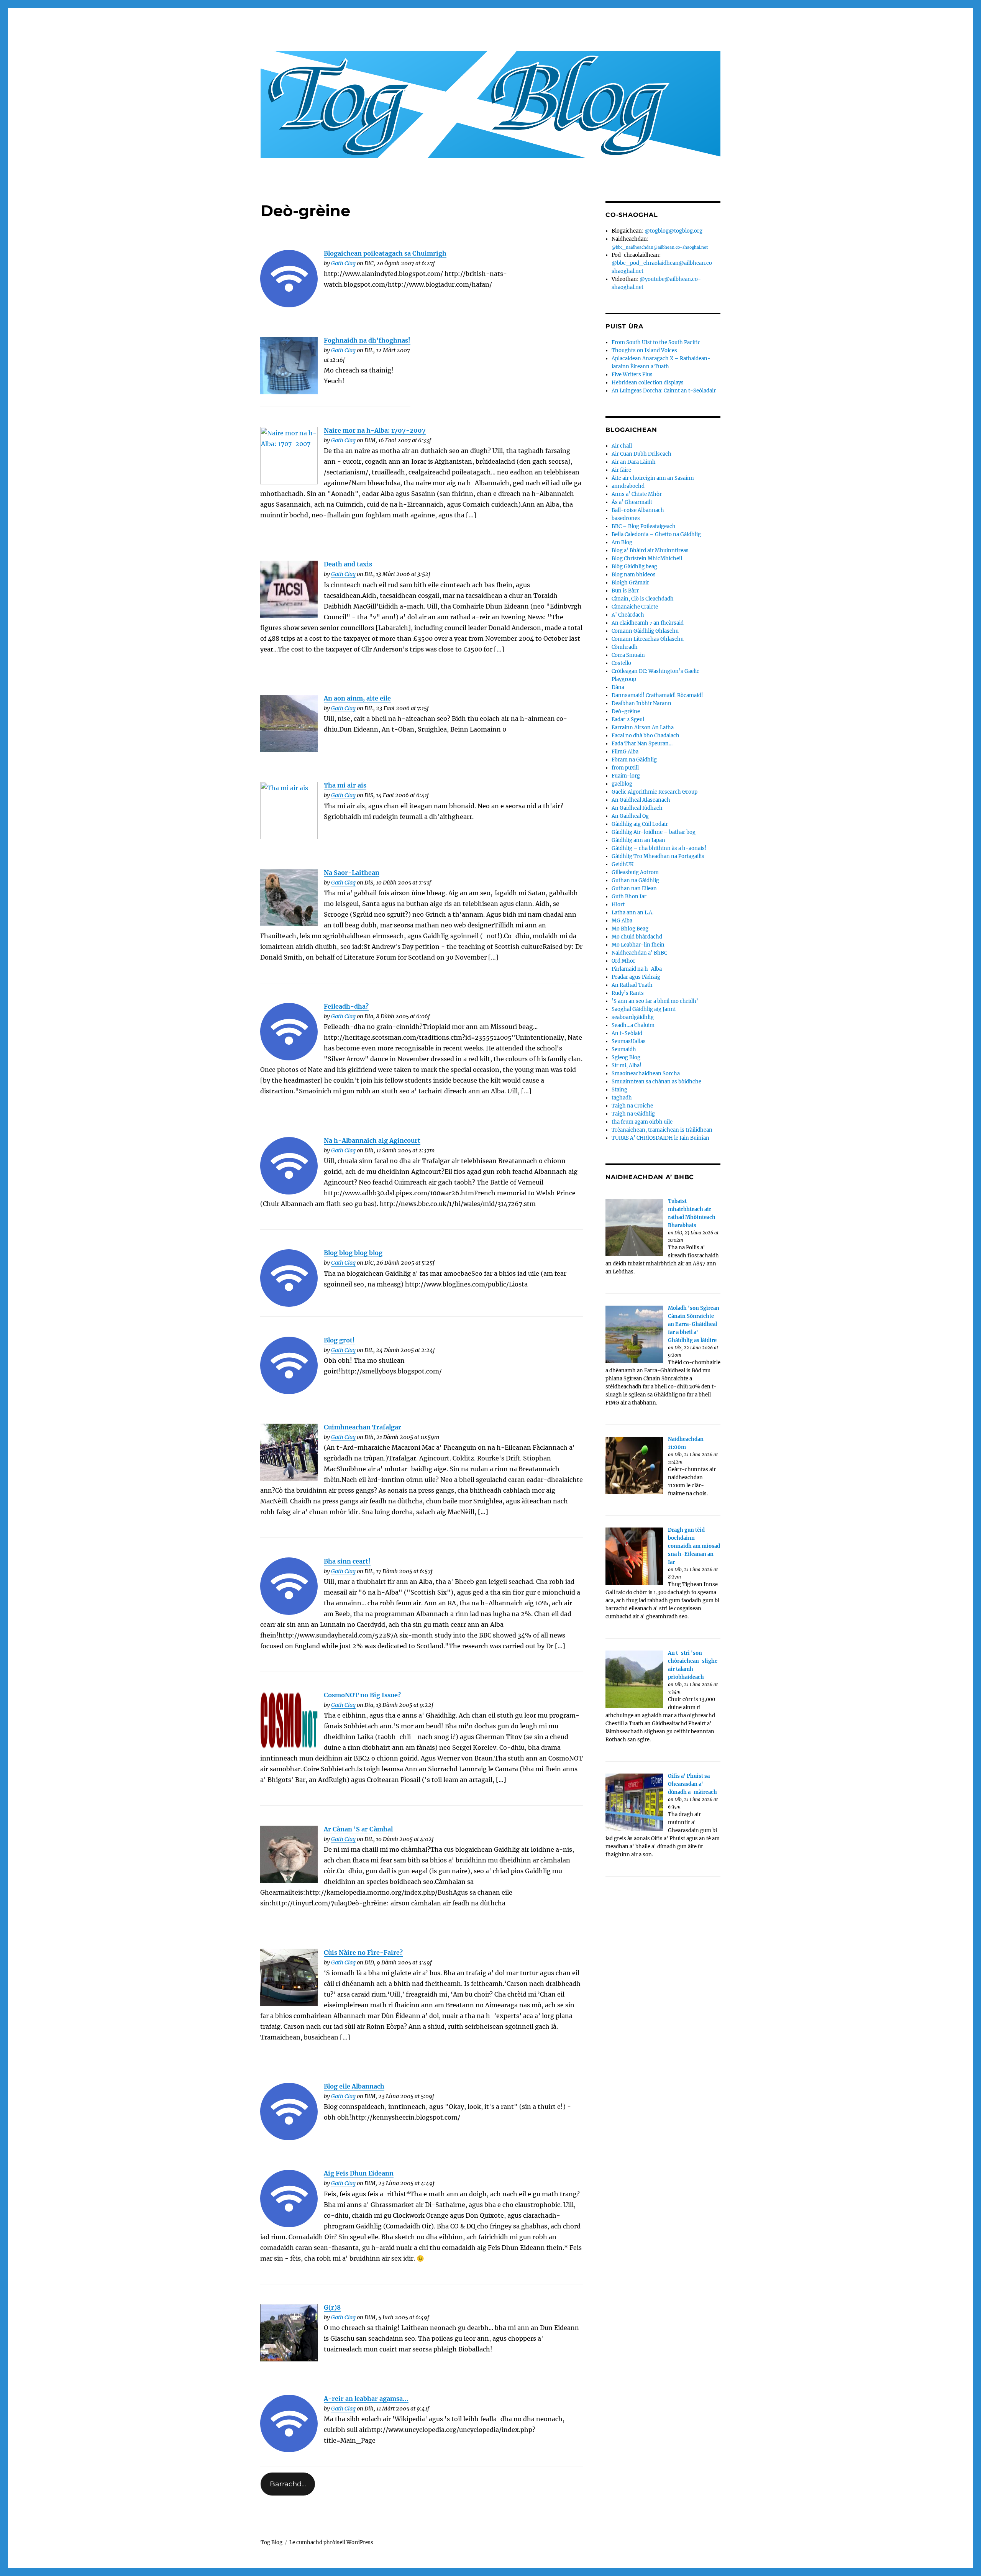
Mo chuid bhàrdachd (637, 937)
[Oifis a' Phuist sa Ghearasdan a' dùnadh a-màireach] (634, 1802)
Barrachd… (288, 2484)
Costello (621, 663)
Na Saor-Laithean (352, 873)
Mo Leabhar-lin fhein (638, 945)
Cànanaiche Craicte (635, 607)
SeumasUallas (629, 1041)
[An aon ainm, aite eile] (289, 724)
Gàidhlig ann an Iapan (638, 840)
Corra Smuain (628, 655)
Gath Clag (343, 263)
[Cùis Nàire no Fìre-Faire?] (289, 1977)
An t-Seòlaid (627, 1033)
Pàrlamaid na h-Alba (637, 969)
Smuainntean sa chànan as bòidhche (656, 1082)
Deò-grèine (626, 711)
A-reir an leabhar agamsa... (366, 2399)
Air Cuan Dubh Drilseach (641, 454)
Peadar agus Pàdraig (636, 977)
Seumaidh (624, 1049)
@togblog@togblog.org (673, 231)
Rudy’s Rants (628, 993)
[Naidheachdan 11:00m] (634, 1465)
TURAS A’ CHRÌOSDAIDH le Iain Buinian (660, 1138)
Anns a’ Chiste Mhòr (637, 494)
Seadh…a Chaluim (633, 1025)
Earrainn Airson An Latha (643, 728)
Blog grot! (339, 1340)
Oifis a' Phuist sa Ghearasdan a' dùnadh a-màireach (692, 1784)
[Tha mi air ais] (289, 811)
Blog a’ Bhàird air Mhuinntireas (650, 550)
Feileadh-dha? (346, 1006)
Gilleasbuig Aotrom (635, 872)
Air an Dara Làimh (634, 462)
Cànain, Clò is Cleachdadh (643, 599)
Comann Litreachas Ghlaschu (648, 639)
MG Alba (622, 921)
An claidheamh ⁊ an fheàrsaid (648, 623)
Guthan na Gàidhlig (635, 880)
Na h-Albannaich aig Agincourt (372, 1140)
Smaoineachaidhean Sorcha (646, 1074)
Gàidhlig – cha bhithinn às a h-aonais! (659, 848)
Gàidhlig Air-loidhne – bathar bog (654, 832)
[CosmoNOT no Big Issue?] (289, 1720)
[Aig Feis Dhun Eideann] (289, 2199)
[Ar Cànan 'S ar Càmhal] (289, 1854)
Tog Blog (271, 2542)
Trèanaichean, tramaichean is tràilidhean (662, 1130)
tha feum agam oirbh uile (642, 1122)
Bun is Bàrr (625, 591)
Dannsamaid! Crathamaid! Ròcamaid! (657, 695)
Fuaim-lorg (626, 776)
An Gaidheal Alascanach (641, 800)
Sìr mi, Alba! (627, 1066)
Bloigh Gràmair (630, 583)
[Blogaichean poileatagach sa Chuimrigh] (289, 279)
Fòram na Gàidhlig (634, 760)
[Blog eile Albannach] (289, 2112)
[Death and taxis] (289, 589)
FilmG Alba (625, 752)
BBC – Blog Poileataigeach (644, 526)
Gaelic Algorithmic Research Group (655, 792)
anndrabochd (628, 486)
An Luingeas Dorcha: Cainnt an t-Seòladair (664, 391)
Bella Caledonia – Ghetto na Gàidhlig (656, 534)
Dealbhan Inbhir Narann (641, 703)
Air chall (622, 446)
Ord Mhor (623, 961)
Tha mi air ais (345, 785)
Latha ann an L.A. (632, 913)
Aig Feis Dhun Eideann (359, 2173)
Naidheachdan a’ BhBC (639, 953)
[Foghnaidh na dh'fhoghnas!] (289, 366)
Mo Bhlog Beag (630, 929)
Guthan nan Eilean (634, 888)
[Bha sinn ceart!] (289, 1586)
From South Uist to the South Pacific (656, 342)
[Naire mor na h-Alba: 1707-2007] (289, 456)
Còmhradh (625, 647)
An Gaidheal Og (630, 816)
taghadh (622, 1098)
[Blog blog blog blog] (289, 1278)
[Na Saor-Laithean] (289, 897)
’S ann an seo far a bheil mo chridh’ (655, 1001)
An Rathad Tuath (632, 985)
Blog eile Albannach (354, 2086)
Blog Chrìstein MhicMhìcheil (647, 559)
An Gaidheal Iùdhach (637, 808)
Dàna (618, 687)
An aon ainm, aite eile (357, 698)
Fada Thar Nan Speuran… (642, 744)
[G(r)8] (289, 2333)
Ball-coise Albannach (638, 510)
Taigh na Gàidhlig (633, 1114)
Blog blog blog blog (353, 1253)
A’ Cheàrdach (628, 615)
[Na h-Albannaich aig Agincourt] (289, 1166)
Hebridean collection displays (648, 383)
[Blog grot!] (289, 1365)
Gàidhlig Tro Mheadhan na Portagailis (658, 856)
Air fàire (621, 470)
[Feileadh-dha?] (289, 1032)
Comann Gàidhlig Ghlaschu (645, 631)
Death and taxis (348, 564)
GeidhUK (623, 864)
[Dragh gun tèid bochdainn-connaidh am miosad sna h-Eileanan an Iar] (634, 1556)
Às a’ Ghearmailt (632, 502)
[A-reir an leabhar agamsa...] (289, 2423)
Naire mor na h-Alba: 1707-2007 (375, 430)
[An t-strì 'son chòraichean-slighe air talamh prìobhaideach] (634, 1679)
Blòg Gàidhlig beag (634, 567)
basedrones (626, 518)
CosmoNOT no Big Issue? (362, 1695)
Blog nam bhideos (634, 575)
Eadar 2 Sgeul (628, 719)
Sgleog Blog (626, 1057)
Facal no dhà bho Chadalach (646, 736)
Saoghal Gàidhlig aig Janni (644, 1009)
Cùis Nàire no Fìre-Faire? (363, 1953)
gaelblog (622, 784)
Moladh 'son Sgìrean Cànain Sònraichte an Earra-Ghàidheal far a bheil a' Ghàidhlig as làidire (694, 1324)
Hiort (618, 905)
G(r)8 (332, 2307)
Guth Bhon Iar (629, 897)
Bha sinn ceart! (347, 1561)
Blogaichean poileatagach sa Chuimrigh (385, 253)
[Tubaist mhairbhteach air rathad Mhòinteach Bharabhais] (634, 1227)
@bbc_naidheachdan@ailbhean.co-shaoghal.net (660, 247)
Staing (619, 1090)
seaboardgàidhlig (633, 1017)
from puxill (625, 768)
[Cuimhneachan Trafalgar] (289, 1452)
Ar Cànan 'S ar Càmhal (358, 1829)
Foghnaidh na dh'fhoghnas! (367, 340)
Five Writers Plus (632, 375)
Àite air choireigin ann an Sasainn (653, 478)
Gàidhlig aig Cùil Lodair (640, 824)
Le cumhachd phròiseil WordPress (331, 2542)
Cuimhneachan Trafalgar (363, 1427)
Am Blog (622, 542)
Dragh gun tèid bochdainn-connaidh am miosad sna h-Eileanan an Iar (694, 1546)
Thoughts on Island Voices (644, 350)
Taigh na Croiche (632, 1106)
